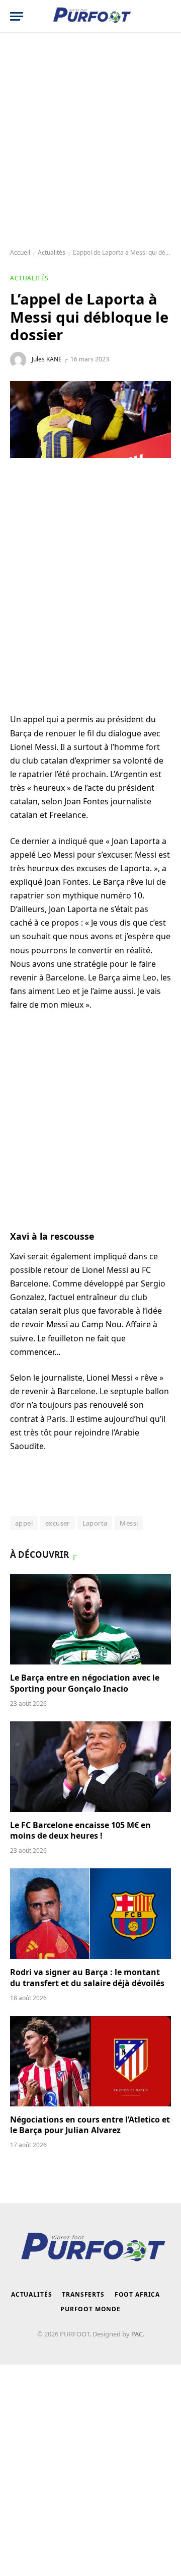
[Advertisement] (90, 141)
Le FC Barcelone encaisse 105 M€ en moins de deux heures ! (80, 1831)
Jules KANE (47, 359)
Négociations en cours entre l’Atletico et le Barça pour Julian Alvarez (90, 2125)
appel (24, 1523)
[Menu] (17, 16)
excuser (58, 1523)
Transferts (83, 2294)
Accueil (20, 252)
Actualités (52, 252)
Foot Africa (137, 2294)
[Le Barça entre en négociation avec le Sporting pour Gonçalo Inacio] (90, 1619)
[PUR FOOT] (91, 16)
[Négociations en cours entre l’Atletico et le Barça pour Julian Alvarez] (90, 2061)
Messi (129, 1523)
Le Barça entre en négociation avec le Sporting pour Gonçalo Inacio (85, 1683)
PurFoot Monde (90, 2309)
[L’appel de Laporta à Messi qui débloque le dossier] (90, 420)
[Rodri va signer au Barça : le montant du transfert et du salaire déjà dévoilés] (90, 1914)
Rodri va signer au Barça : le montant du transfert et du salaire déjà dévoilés (87, 1978)
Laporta (95, 1523)
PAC (137, 2334)
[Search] (166, 16)
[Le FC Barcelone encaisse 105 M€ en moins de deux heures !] (90, 1767)
